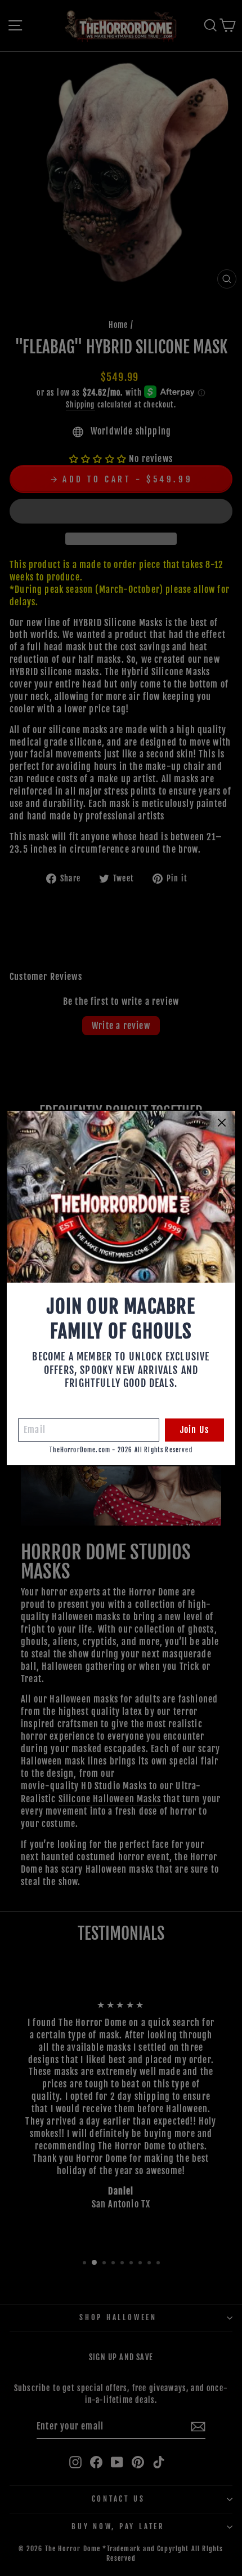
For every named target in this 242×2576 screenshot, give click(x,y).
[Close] (222, 1123)
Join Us (194, 1430)
